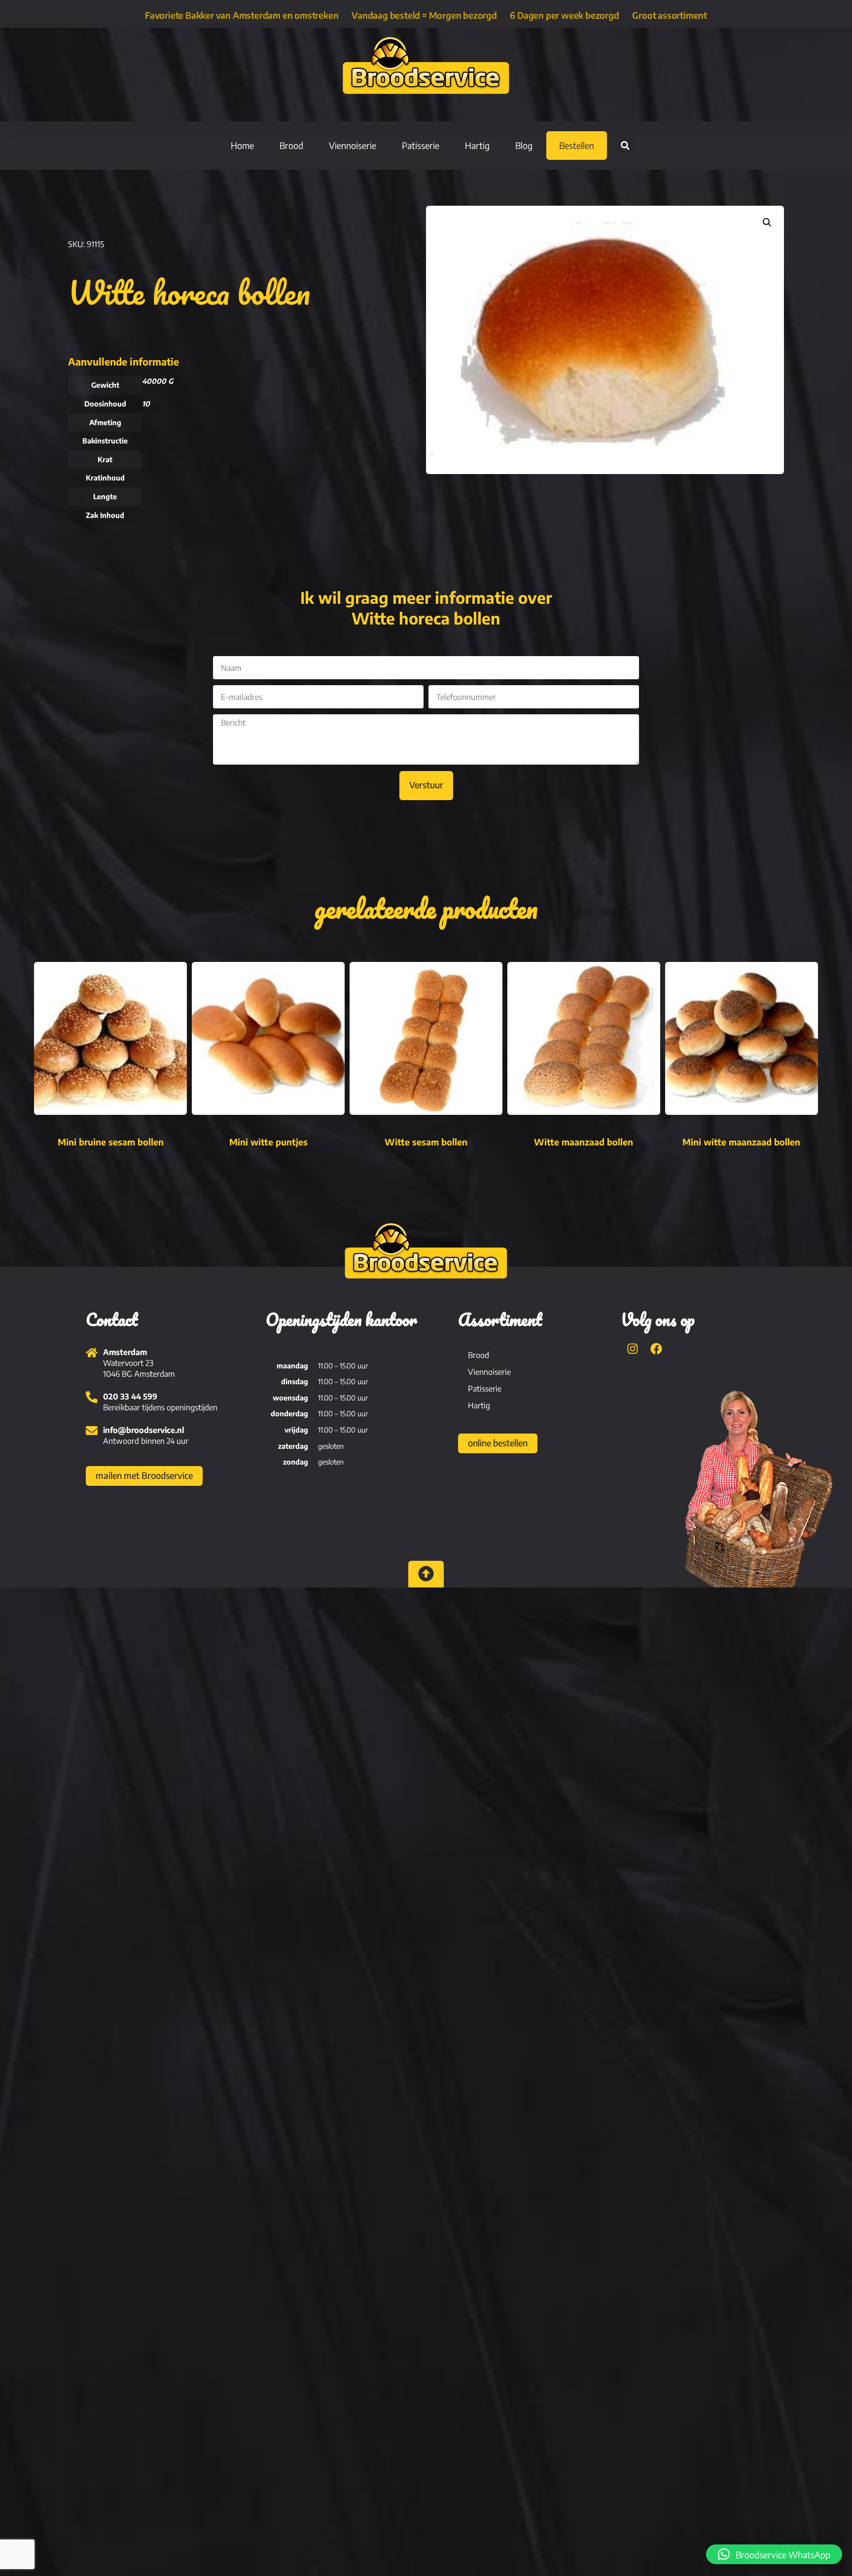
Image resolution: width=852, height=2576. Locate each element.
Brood (291, 145)
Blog (524, 145)
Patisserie (421, 145)
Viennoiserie (353, 145)
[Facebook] (656, 1349)
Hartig (477, 145)
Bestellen (577, 145)
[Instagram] (633, 1349)
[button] (625, 146)
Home (242, 145)
